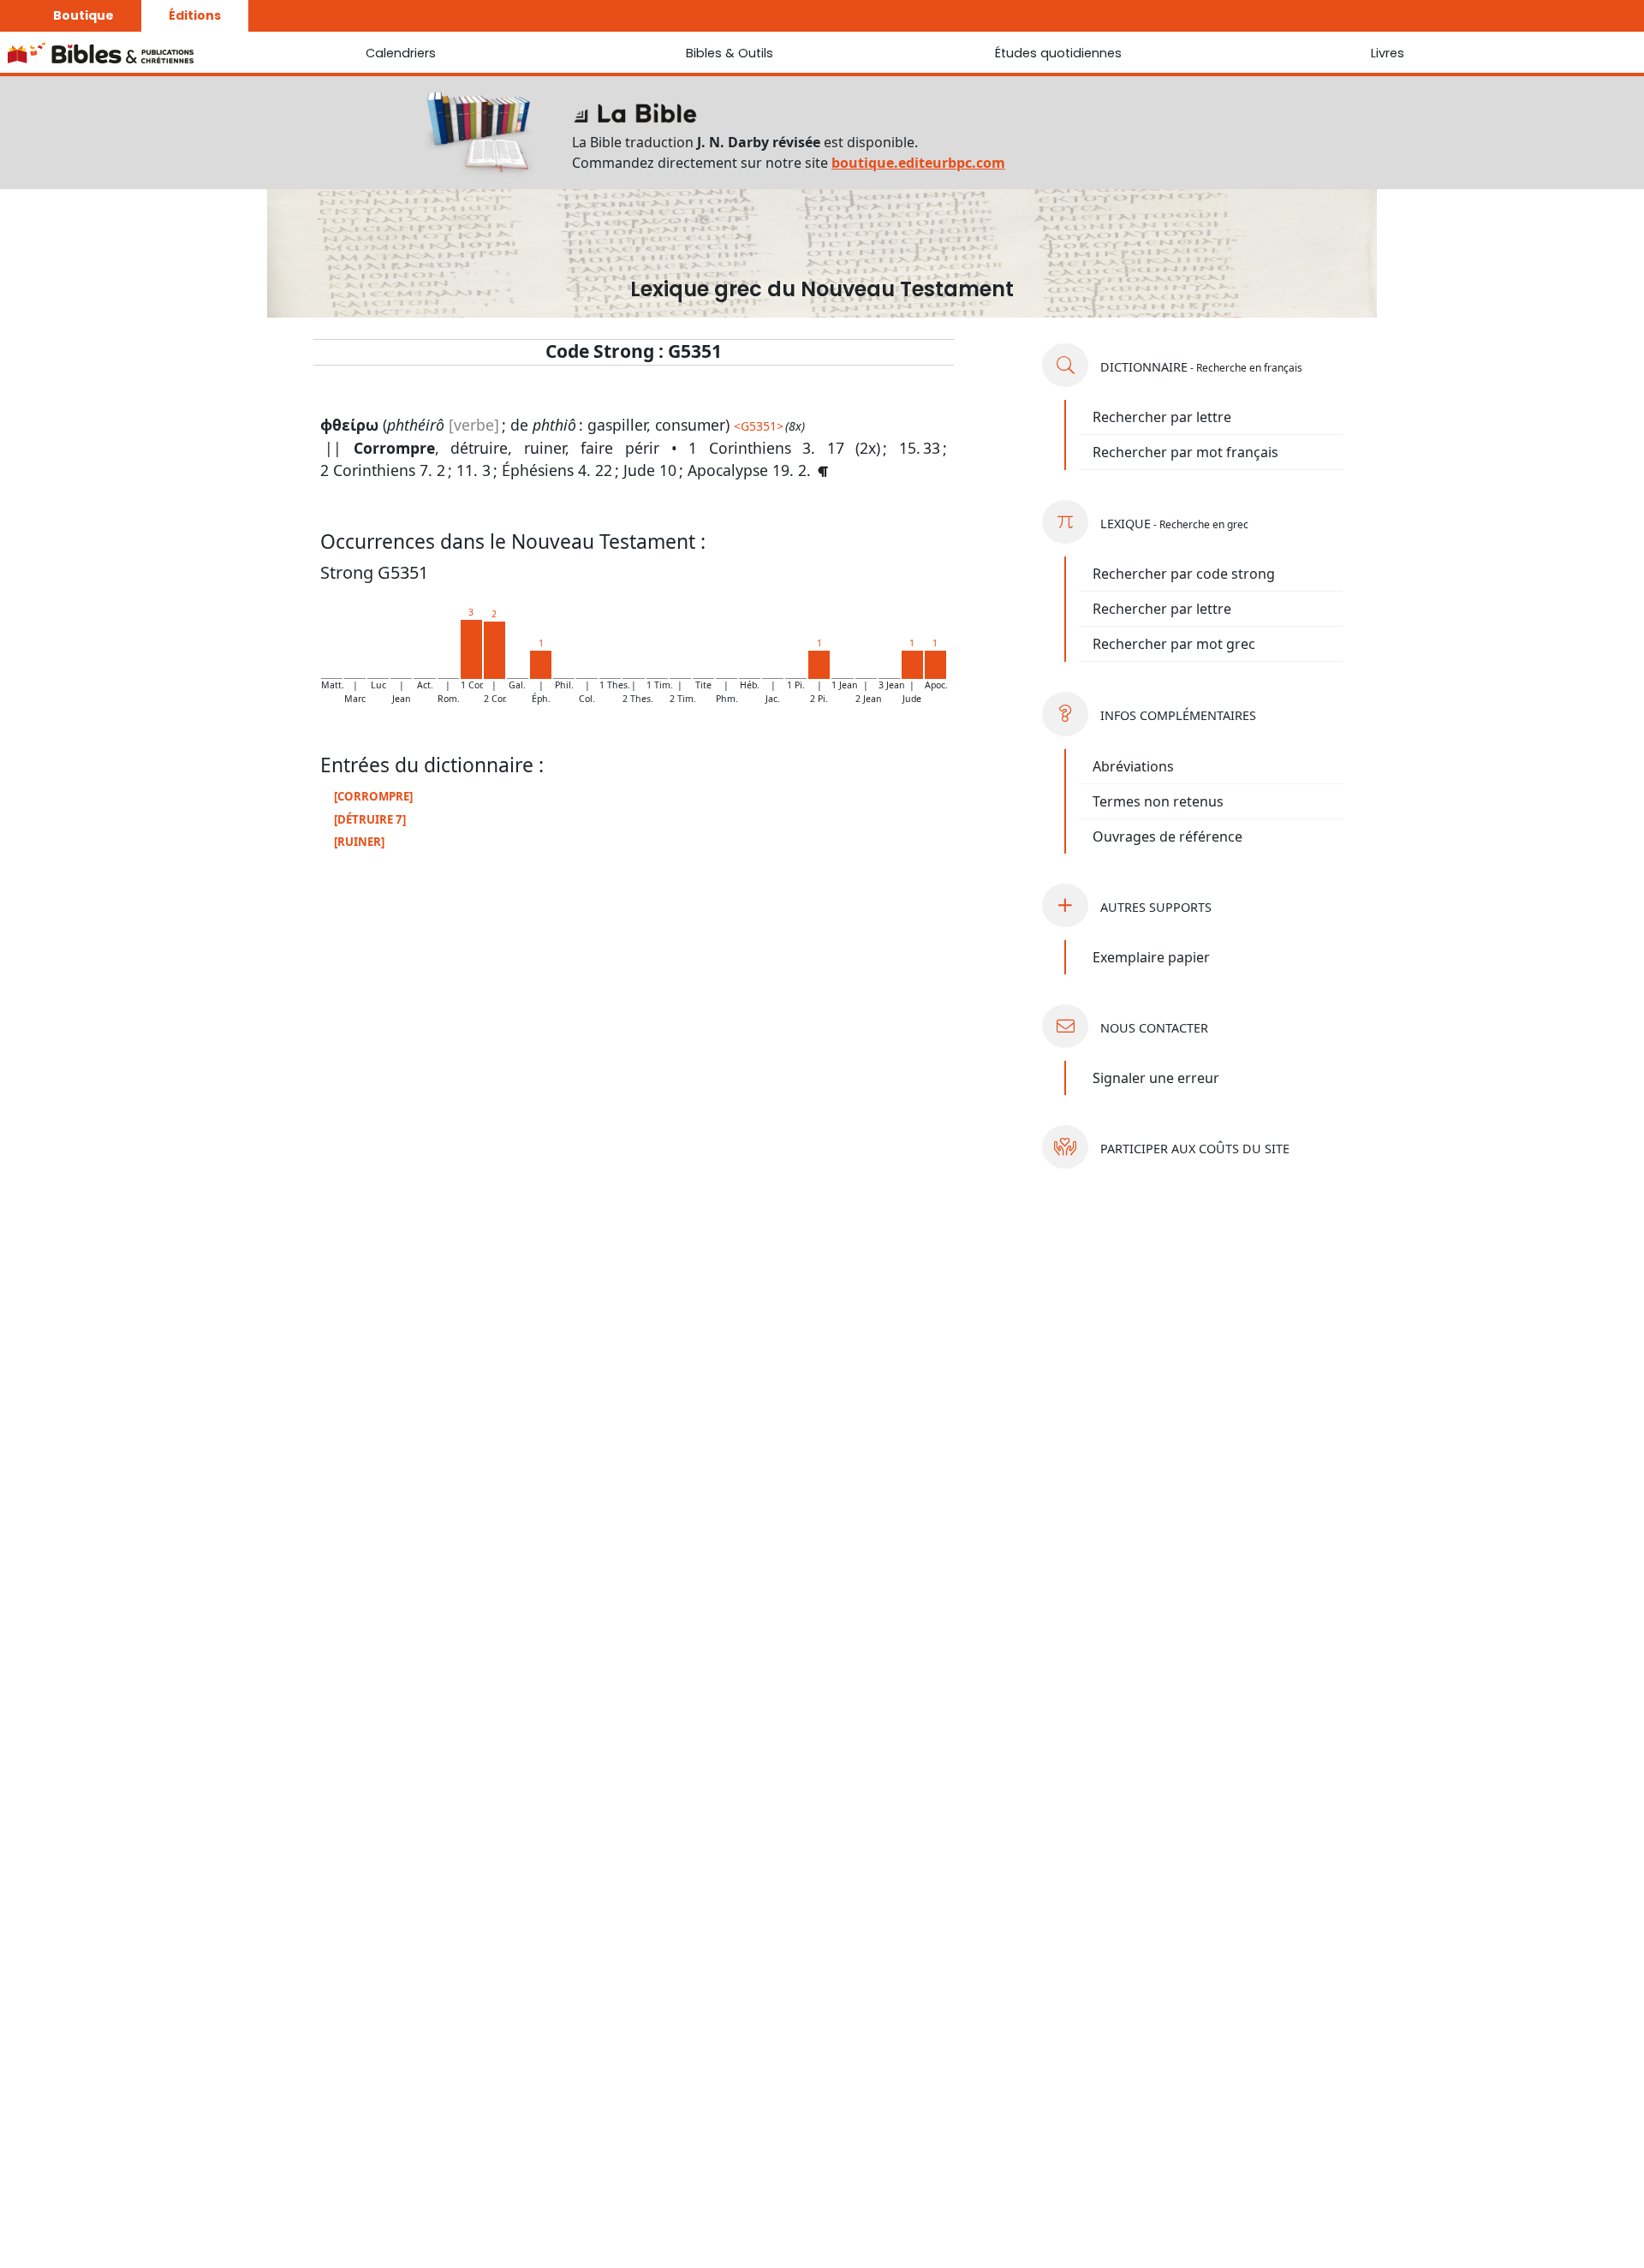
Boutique (83, 15)
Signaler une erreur (1156, 1078)
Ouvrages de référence (1167, 836)
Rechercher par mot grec (1174, 644)
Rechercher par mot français (1185, 452)
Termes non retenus (1158, 801)
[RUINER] (359, 842)
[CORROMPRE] (373, 796)
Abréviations (1133, 766)
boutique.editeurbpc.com (918, 163)
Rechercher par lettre (1162, 417)
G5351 (759, 426)
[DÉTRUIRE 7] (370, 819)
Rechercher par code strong (1184, 574)
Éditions (195, 15)
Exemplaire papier (1151, 957)
